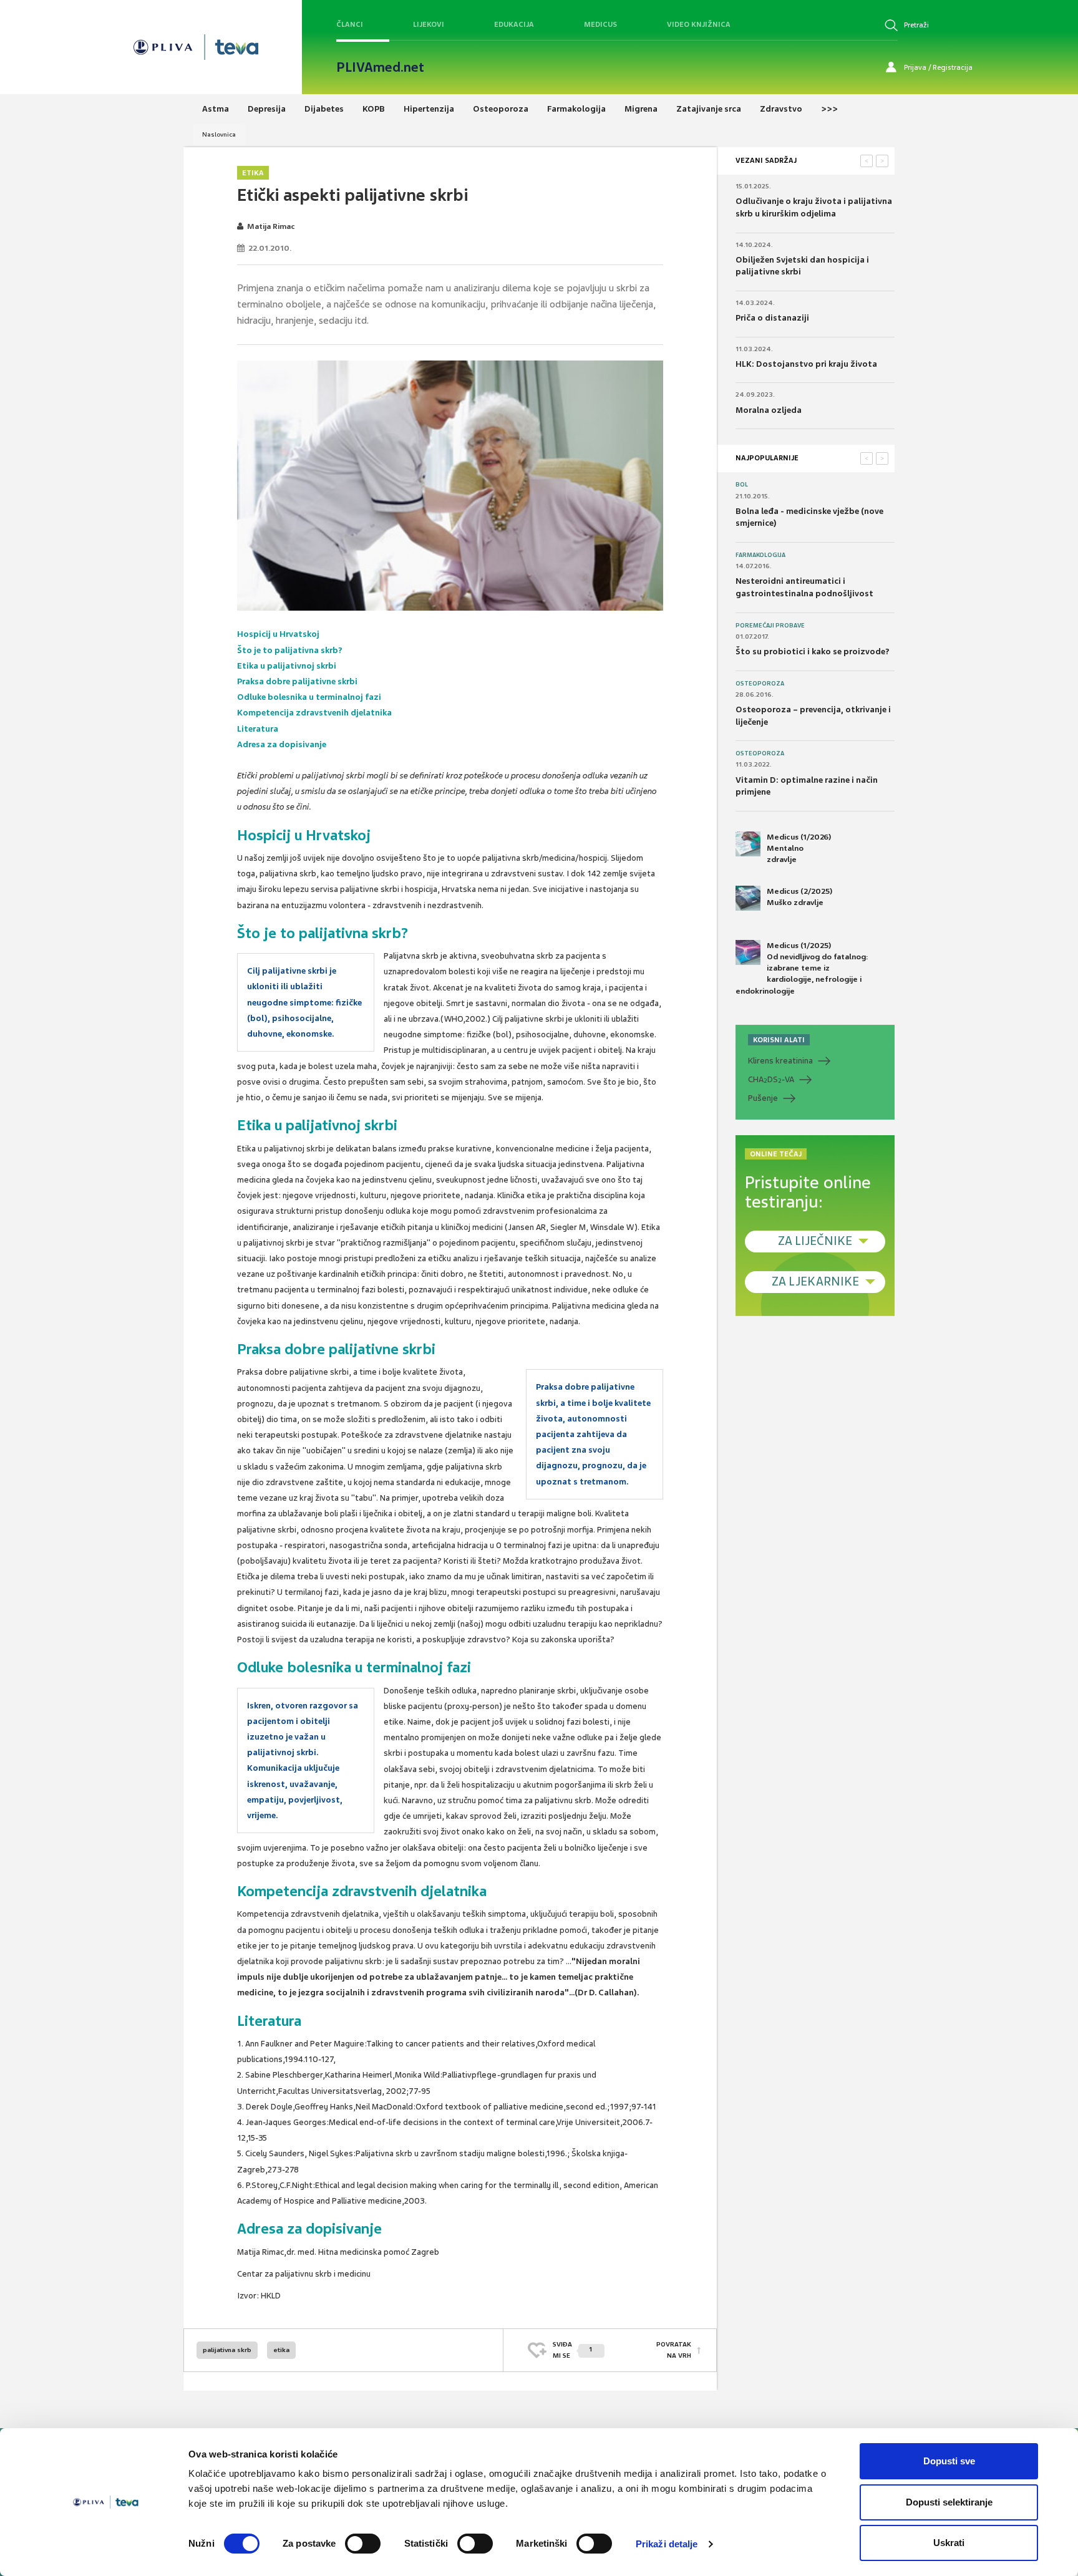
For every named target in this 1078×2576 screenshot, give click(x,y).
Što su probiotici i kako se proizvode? (813, 651)
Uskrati (949, 2543)
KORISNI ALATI (779, 1040)
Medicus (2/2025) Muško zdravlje (799, 897)
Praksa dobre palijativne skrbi (297, 681)
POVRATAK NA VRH (674, 2350)
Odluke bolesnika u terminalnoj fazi (309, 697)
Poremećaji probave (770, 626)
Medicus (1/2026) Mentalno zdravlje (799, 848)
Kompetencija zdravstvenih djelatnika (314, 713)
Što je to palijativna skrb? (290, 650)
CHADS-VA (771, 1080)
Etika (253, 173)
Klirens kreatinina (780, 1061)
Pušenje (763, 1098)
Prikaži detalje (667, 2544)
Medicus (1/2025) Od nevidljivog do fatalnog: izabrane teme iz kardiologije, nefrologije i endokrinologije (802, 968)
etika (281, 2350)
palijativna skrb (227, 2350)
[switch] (363, 2544)
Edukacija (514, 24)
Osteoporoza (760, 684)
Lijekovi (429, 24)
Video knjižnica (699, 24)
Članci (350, 24)
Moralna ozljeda (769, 410)
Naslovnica (219, 134)
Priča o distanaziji (772, 318)
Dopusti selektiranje (949, 2502)
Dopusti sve (949, 2461)
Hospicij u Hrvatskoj (278, 634)
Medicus (600, 24)
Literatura (258, 729)
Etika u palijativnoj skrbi (287, 666)
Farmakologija (760, 555)
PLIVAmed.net (380, 67)
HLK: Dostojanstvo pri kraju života (806, 364)
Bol (742, 485)
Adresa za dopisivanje (282, 744)
